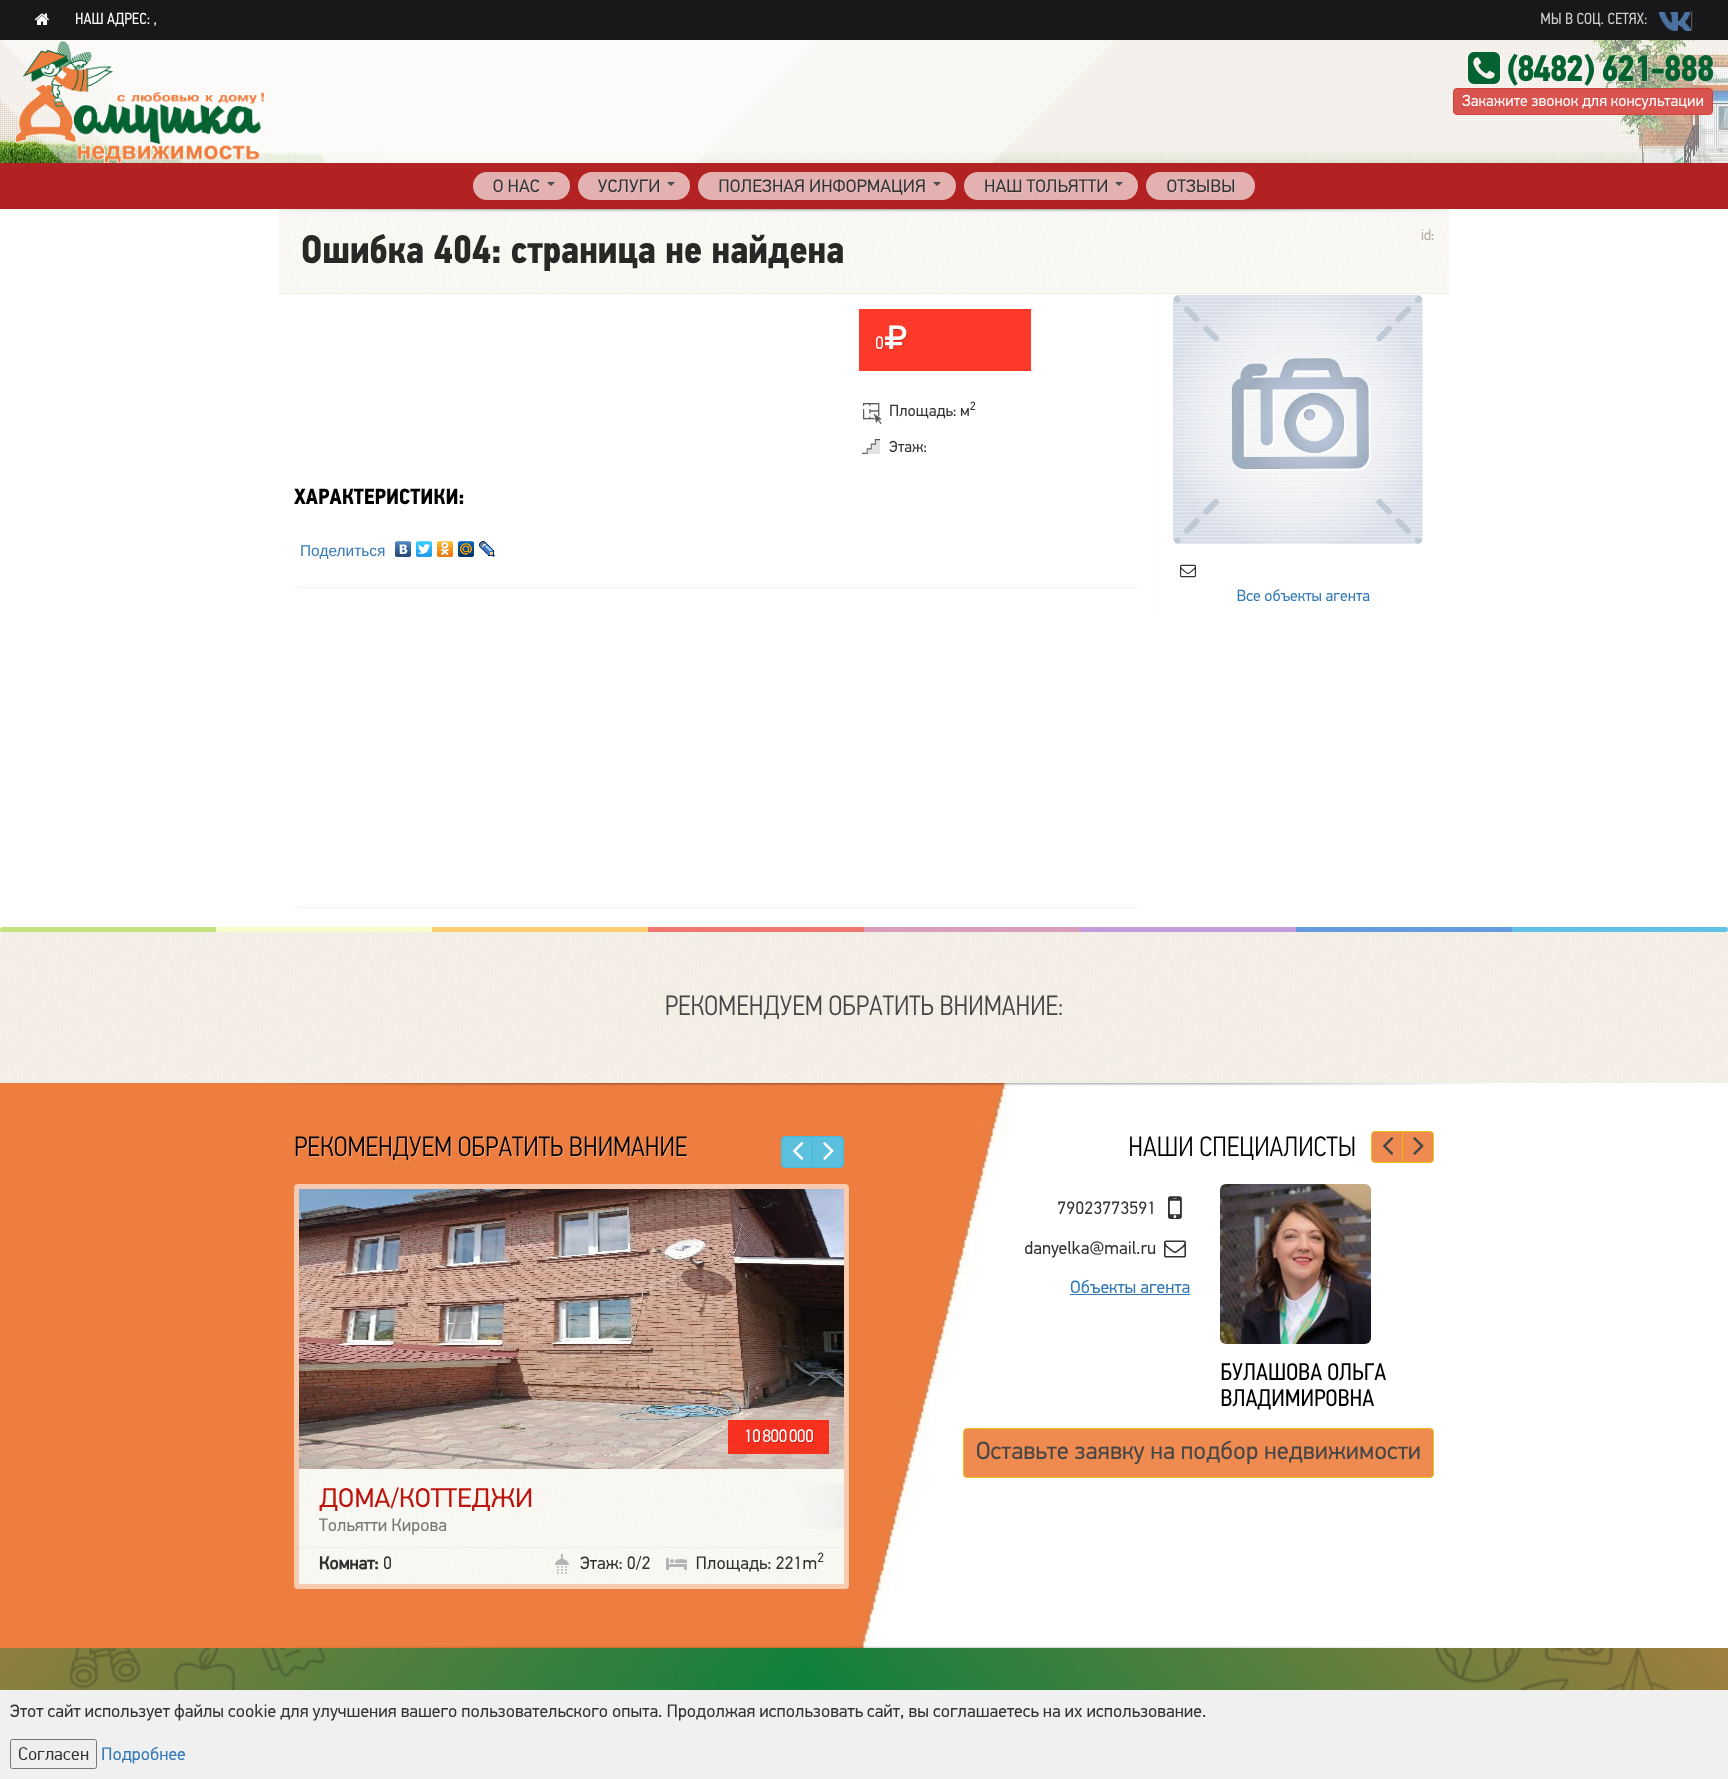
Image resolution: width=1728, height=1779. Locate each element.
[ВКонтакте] (403, 544)
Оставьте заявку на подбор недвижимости (1198, 1479)
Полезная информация (822, 187)
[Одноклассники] (445, 544)
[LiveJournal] (487, 544)
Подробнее (143, 1755)
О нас (516, 187)
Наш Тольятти (1046, 187)
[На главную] (42, 20)
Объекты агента (1130, 1312)
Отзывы (1200, 187)
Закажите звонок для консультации (1583, 101)
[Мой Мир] (466, 544)
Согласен (53, 1754)
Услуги (629, 187)
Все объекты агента (1303, 596)
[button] (797, 1152)
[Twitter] (424, 544)
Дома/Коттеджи (426, 1498)
